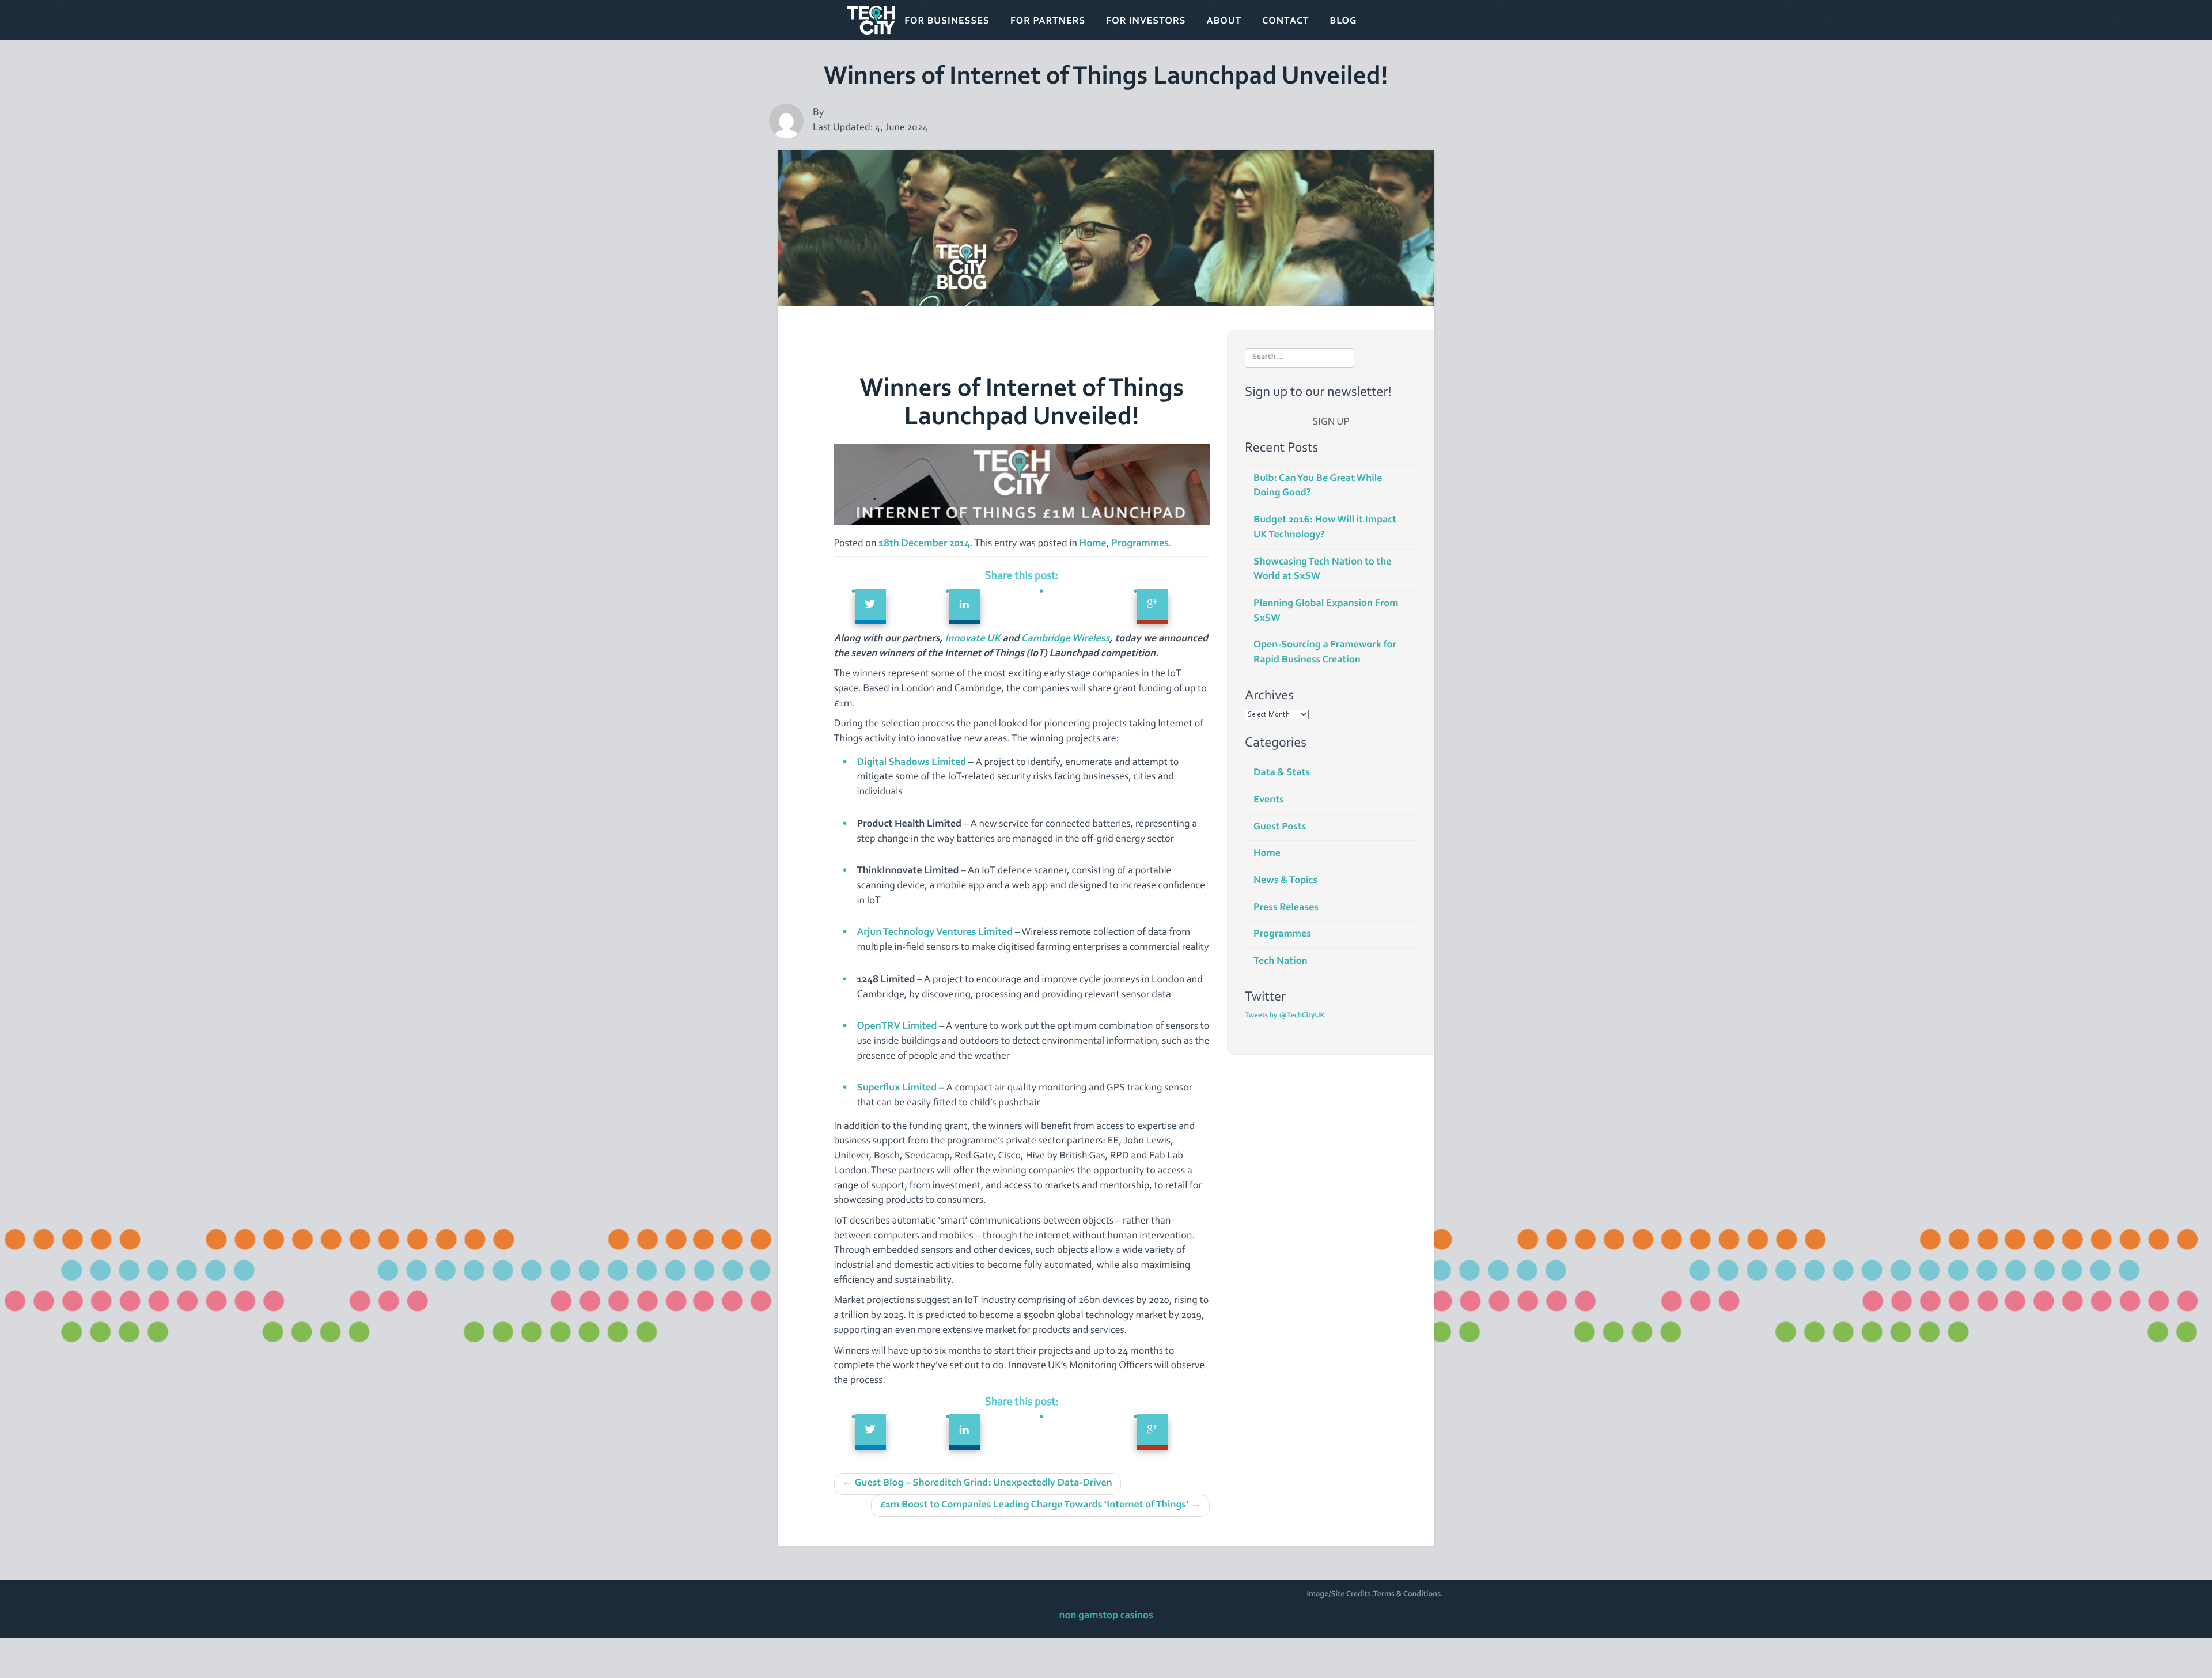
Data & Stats (1282, 773)
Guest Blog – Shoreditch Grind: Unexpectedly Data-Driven (978, 1483)
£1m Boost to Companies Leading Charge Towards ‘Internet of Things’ (1040, 1505)
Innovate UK (973, 639)
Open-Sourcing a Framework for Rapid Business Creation (1325, 653)
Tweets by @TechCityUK (1285, 1016)
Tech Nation (1281, 961)
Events (1269, 800)
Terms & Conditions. (1408, 1594)
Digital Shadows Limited (912, 763)
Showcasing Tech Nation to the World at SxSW (1323, 570)
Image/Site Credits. (1340, 1594)
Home (1093, 544)
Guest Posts (1280, 827)
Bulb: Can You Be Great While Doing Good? (1318, 486)
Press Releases (1286, 908)
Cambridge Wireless (1065, 639)
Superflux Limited (897, 1088)
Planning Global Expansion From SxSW (1326, 611)
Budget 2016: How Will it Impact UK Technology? (1325, 528)
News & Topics (1285, 881)
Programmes (1140, 544)
